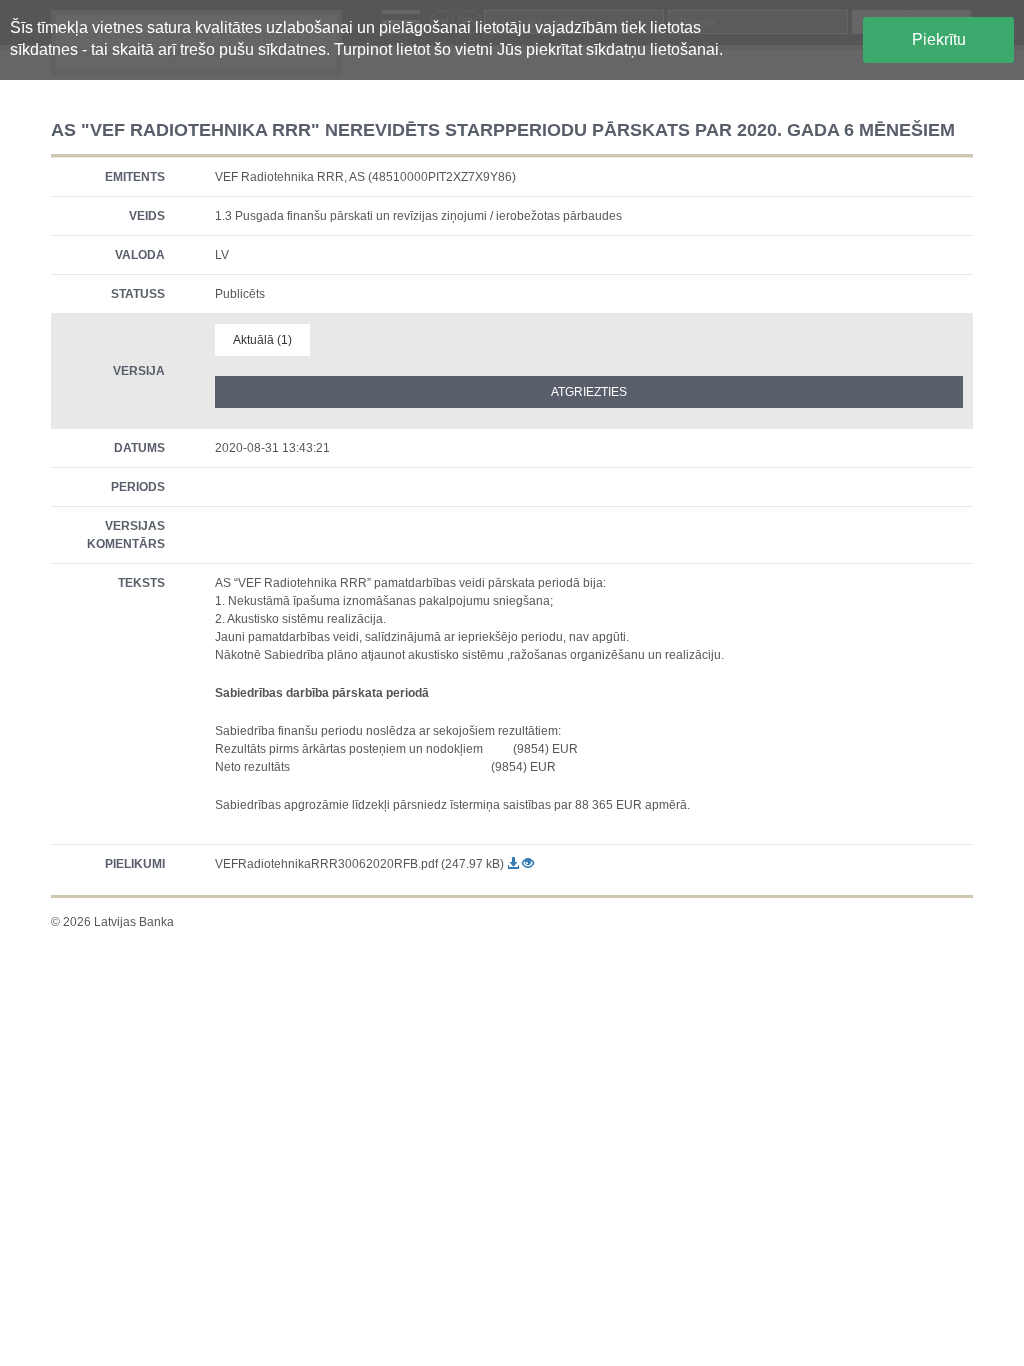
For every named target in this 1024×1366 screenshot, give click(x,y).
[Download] (514, 864)
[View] (528, 864)
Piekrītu (939, 39)
